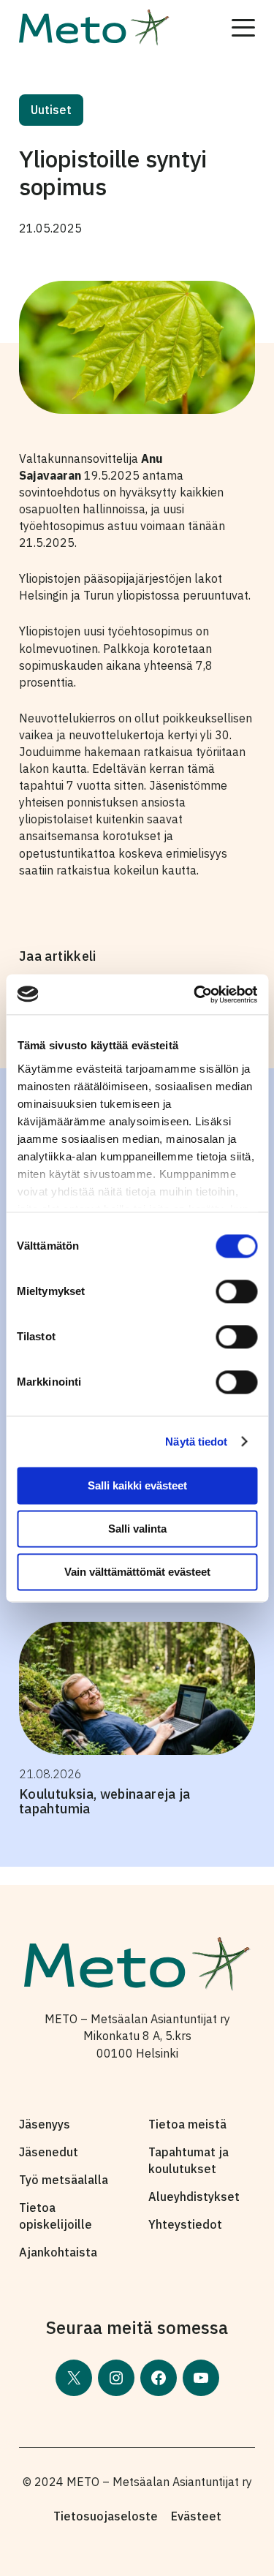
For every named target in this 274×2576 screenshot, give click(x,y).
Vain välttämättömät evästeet (137, 1572)
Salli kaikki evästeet (137, 1485)
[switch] (236, 1291)
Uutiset (51, 110)
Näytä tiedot (196, 1442)
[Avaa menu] (243, 28)
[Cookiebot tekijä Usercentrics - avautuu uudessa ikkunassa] (195, 994)
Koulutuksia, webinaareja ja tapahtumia (105, 1801)
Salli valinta (137, 1529)
